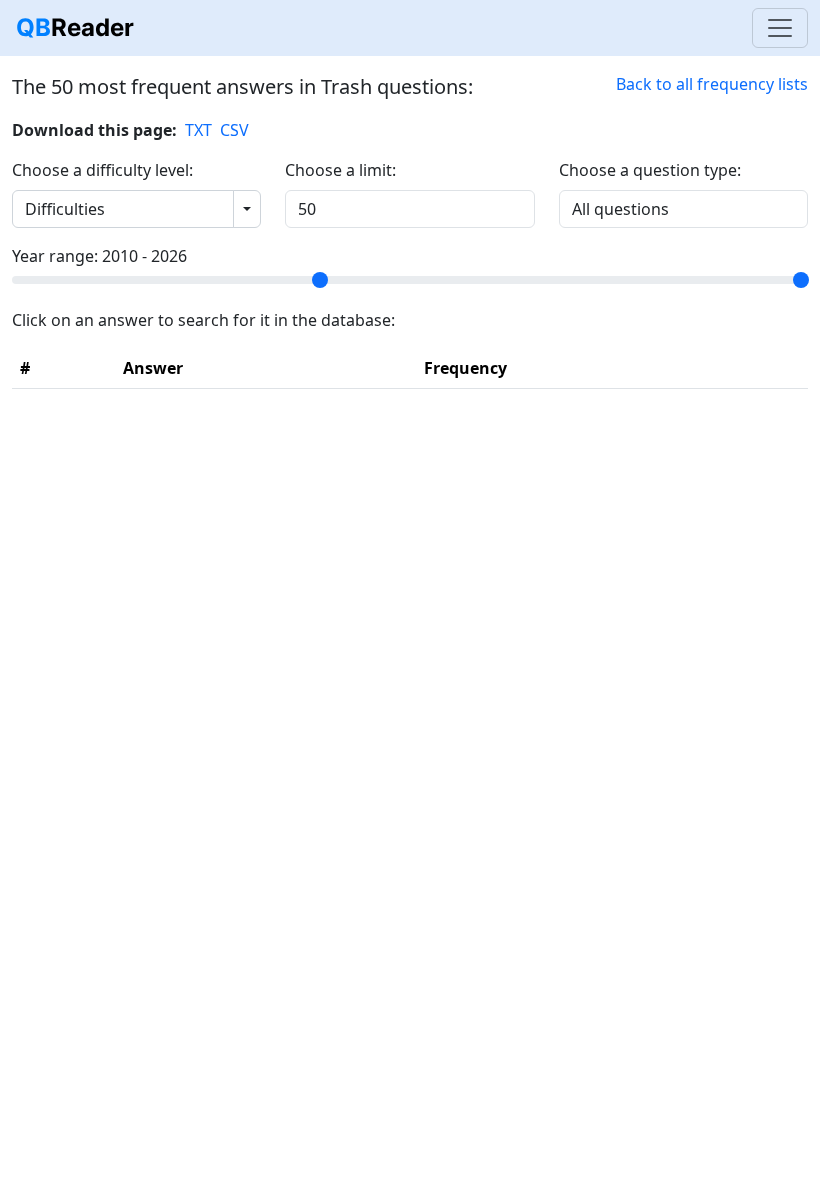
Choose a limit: (340, 170)
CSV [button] (234, 130)
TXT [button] (198, 130)
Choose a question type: (650, 170)
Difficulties (65, 209)
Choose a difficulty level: (102, 170)
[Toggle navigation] (780, 28)
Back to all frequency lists (712, 84)
